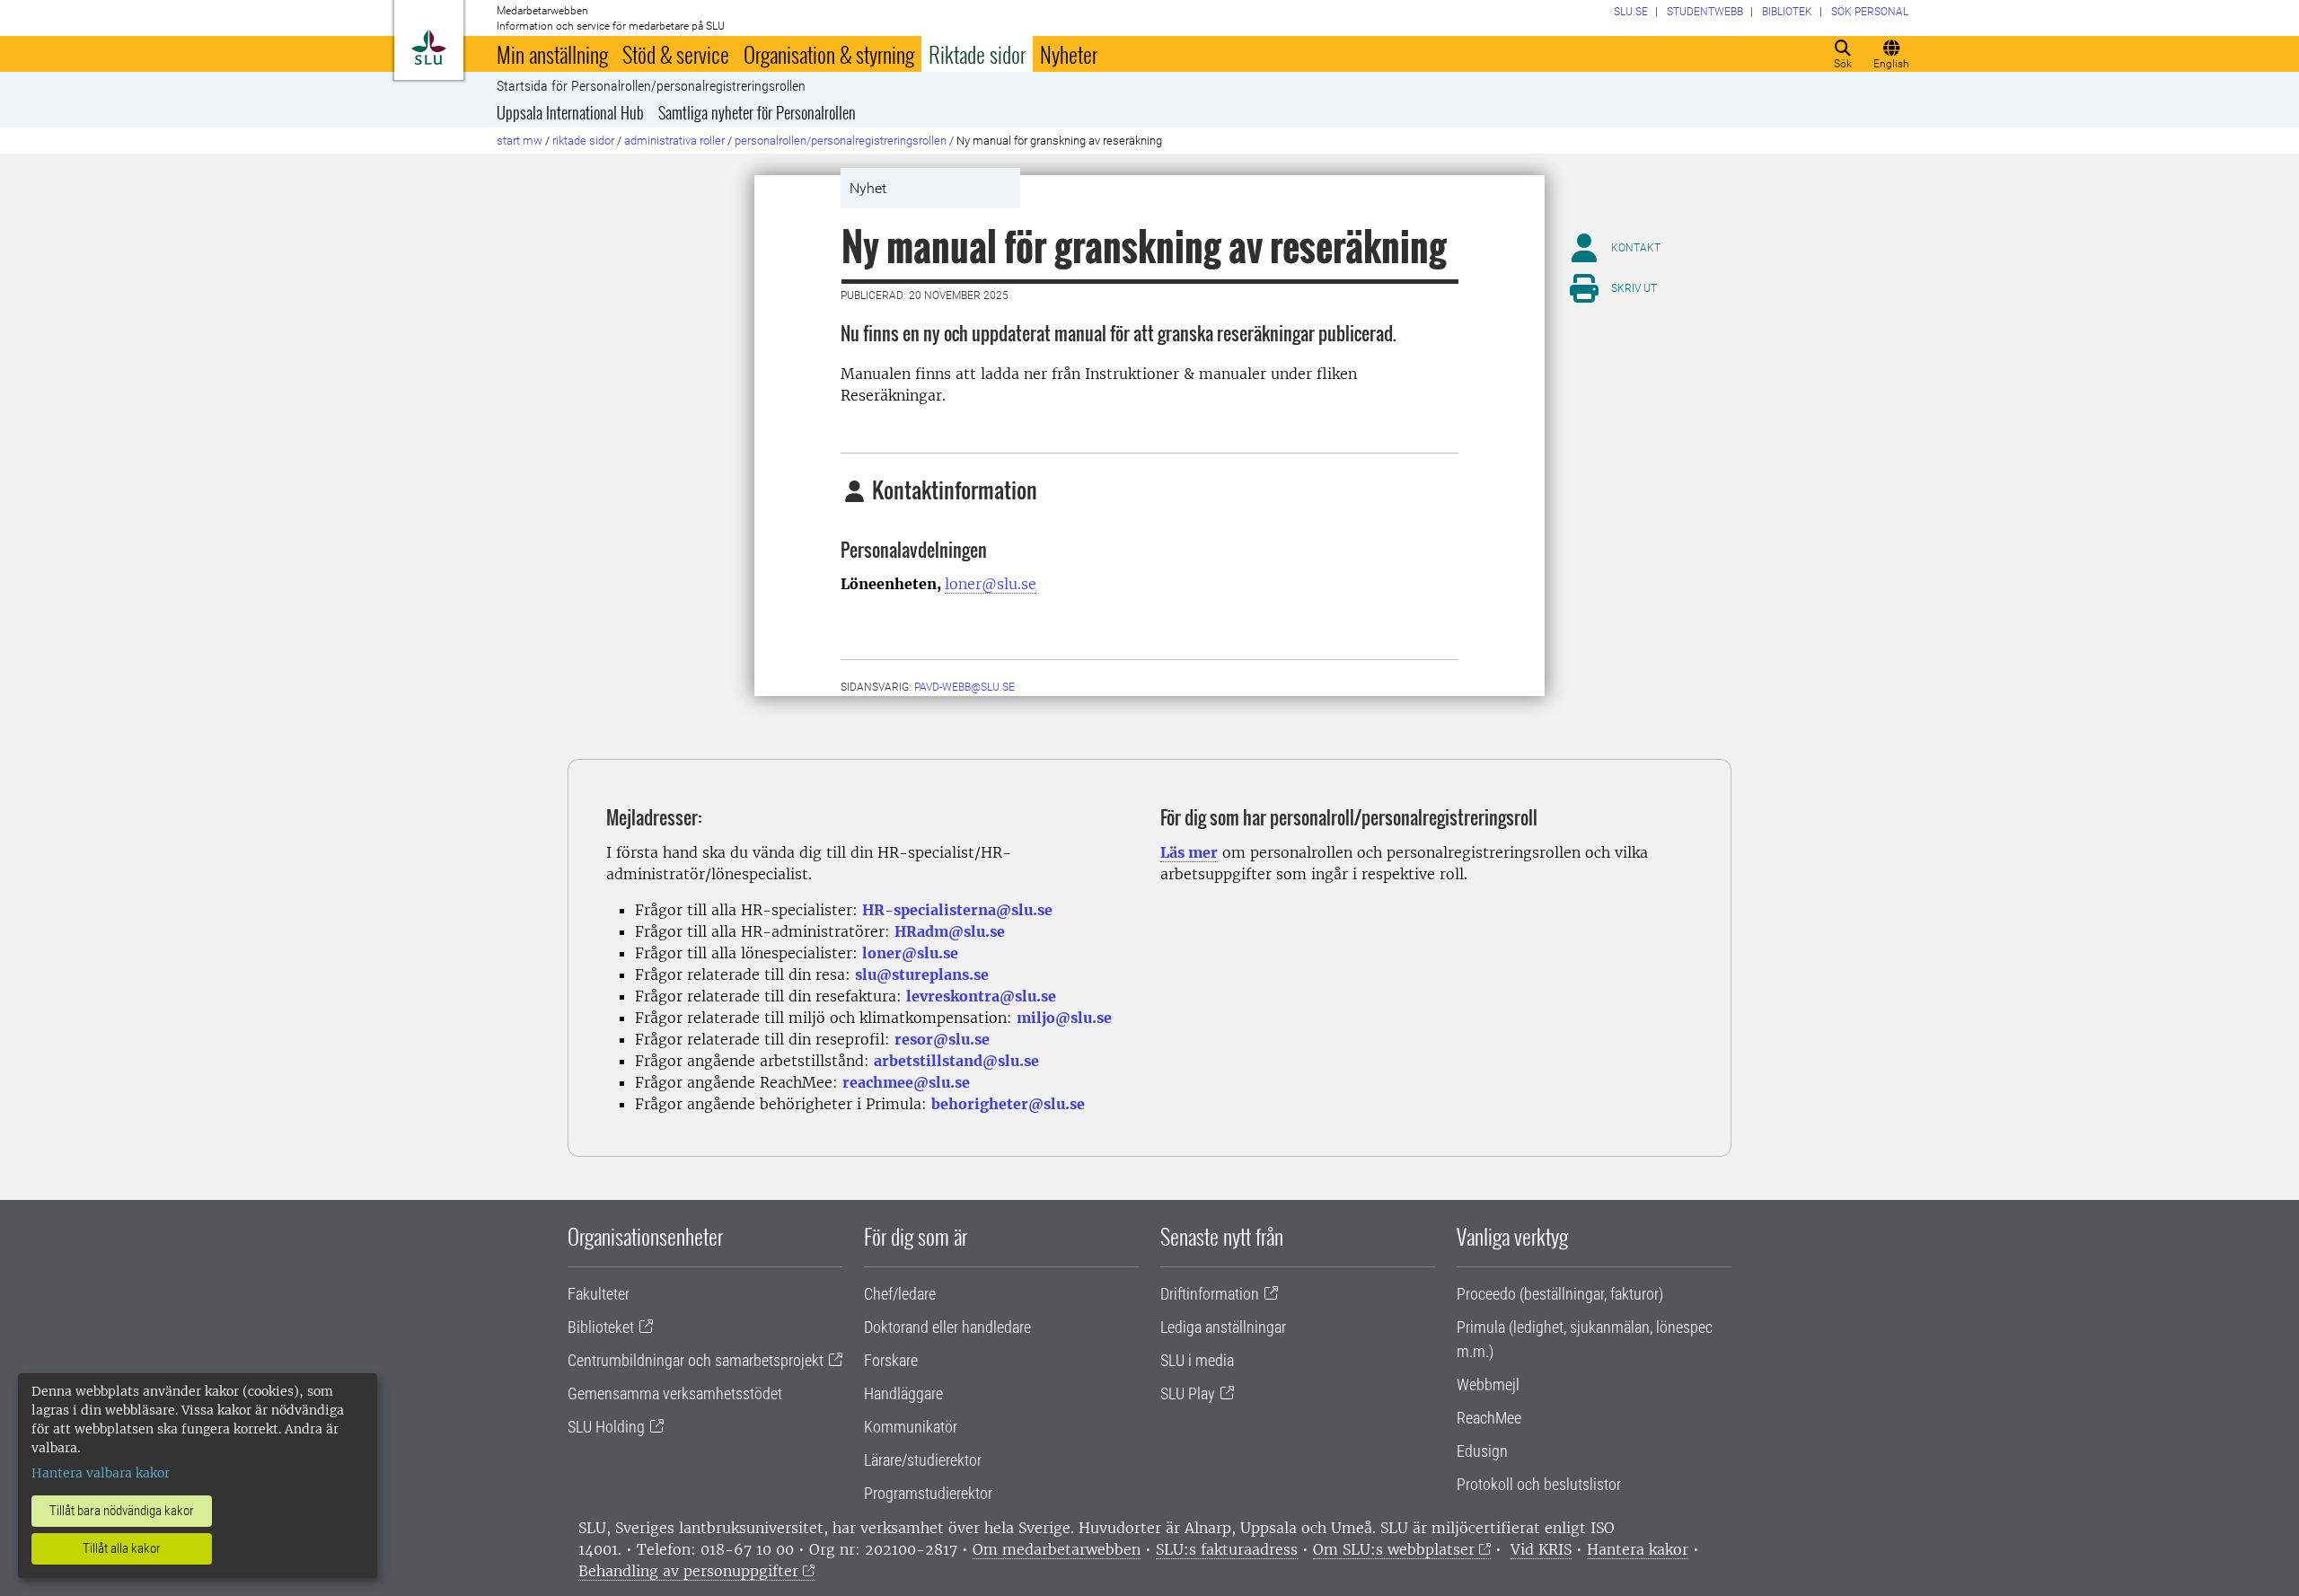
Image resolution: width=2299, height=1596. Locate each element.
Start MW (520, 141)
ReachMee (1489, 1418)
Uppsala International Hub (570, 112)
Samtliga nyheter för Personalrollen (757, 112)
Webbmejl (1488, 1384)
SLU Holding (606, 1427)
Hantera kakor (1638, 1549)
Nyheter (1069, 54)
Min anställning (552, 54)
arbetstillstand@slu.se (956, 1061)
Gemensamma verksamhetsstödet (675, 1393)
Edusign (1482, 1451)
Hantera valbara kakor (101, 1473)
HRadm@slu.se (950, 931)
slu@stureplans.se (922, 974)
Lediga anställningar (1223, 1327)
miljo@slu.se (1064, 1018)
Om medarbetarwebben (1057, 1549)
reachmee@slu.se (906, 1082)
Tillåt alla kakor (122, 1548)
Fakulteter (599, 1294)
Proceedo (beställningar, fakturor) (1560, 1294)
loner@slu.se (910, 953)
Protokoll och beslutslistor (1539, 1484)
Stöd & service (676, 54)
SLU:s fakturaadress (1227, 1549)
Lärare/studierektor (923, 1460)
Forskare (891, 1360)
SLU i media (1197, 1360)
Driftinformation (1210, 1294)
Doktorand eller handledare (947, 1327)
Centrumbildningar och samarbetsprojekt (696, 1360)
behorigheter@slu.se (1008, 1104)
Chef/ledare (900, 1294)
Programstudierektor (928, 1493)
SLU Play (1188, 1393)
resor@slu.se (942, 1039)
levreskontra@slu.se (981, 996)
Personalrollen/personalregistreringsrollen (841, 141)
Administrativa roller (674, 141)
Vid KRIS (1541, 1549)
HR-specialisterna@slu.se (957, 910)
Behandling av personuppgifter (688, 1571)
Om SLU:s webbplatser (1394, 1549)
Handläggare (903, 1393)
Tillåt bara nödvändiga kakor (122, 1511)
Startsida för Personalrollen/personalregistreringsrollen (651, 86)
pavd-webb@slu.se (965, 687)
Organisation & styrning (829, 54)
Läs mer (1189, 852)
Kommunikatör (911, 1427)
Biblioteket (601, 1327)
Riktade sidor (977, 54)
